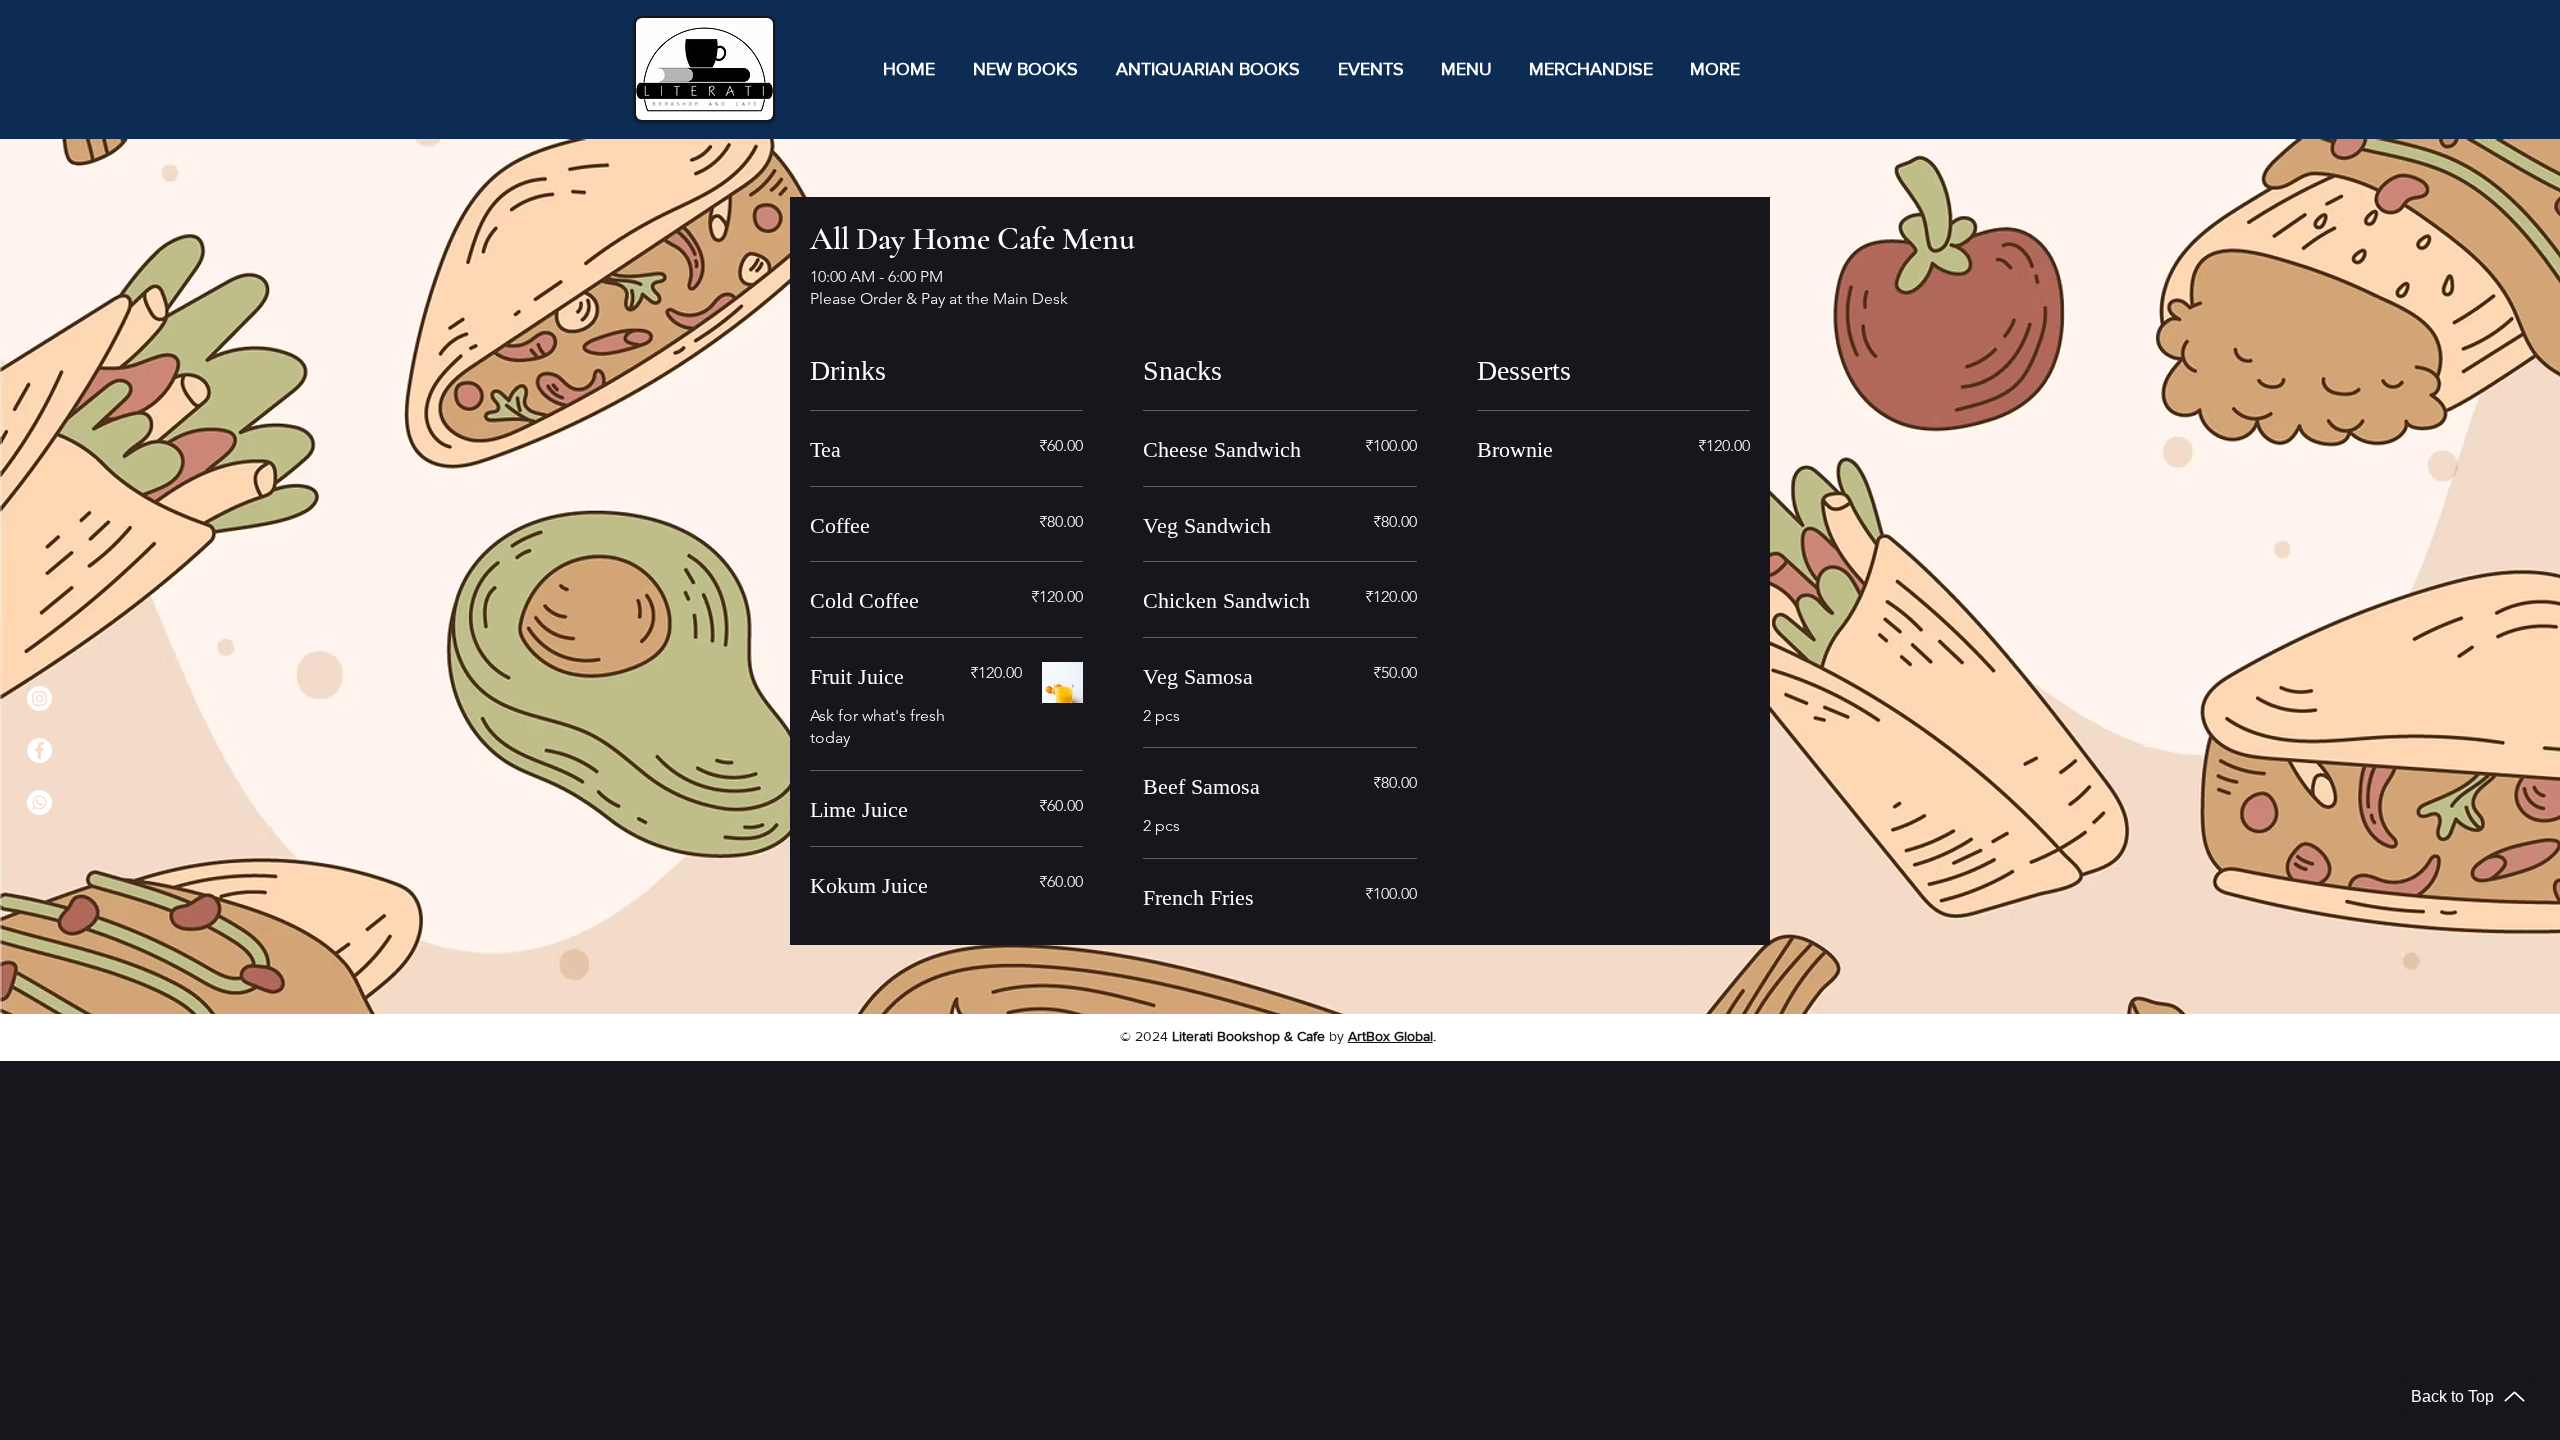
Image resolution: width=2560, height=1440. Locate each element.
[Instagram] (39, 698)
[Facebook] (39, 750)
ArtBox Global (1390, 1036)
